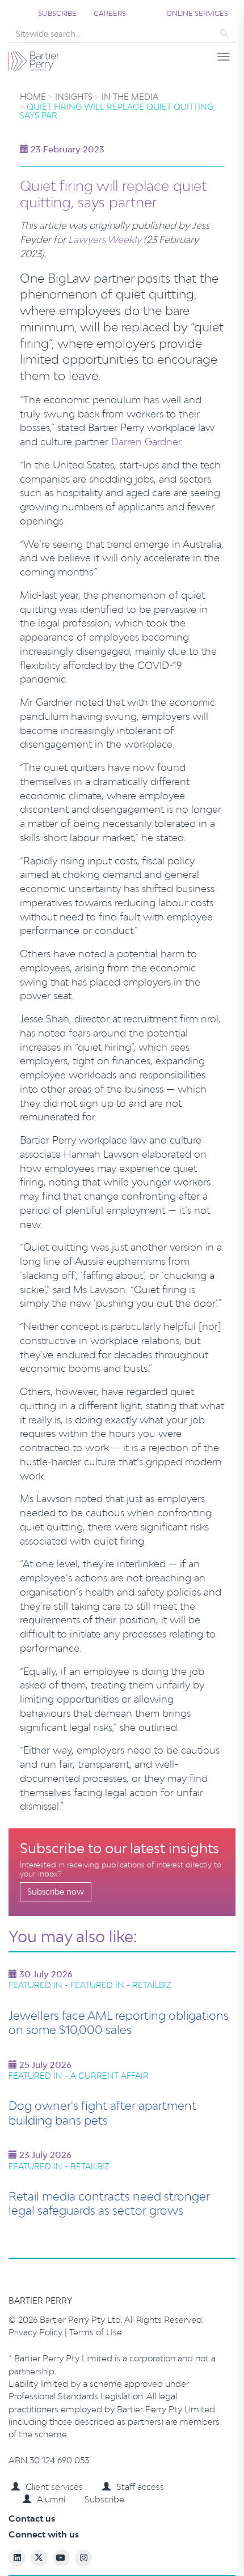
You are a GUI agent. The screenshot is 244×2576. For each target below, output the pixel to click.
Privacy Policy (37, 2332)
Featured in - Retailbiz (59, 2166)
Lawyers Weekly (105, 239)
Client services (54, 2487)
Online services (197, 13)
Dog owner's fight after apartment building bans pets (102, 2113)
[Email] (78, 2559)
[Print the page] (57, 2559)
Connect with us (44, 2534)
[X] (141, 2559)
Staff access (140, 2487)
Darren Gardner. (147, 442)
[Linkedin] (99, 2559)
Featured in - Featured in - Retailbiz (90, 1985)
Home (33, 97)
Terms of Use (96, 2332)
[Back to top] (162, 2559)
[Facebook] (120, 2559)
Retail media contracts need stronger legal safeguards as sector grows (109, 2203)
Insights (74, 97)
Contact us (32, 2519)
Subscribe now (56, 1892)
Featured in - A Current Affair (79, 2076)
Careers (110, 13)
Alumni (51, 2499)
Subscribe (57, 13)
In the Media (130, 97)
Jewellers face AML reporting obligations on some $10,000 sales (119, 2023)
